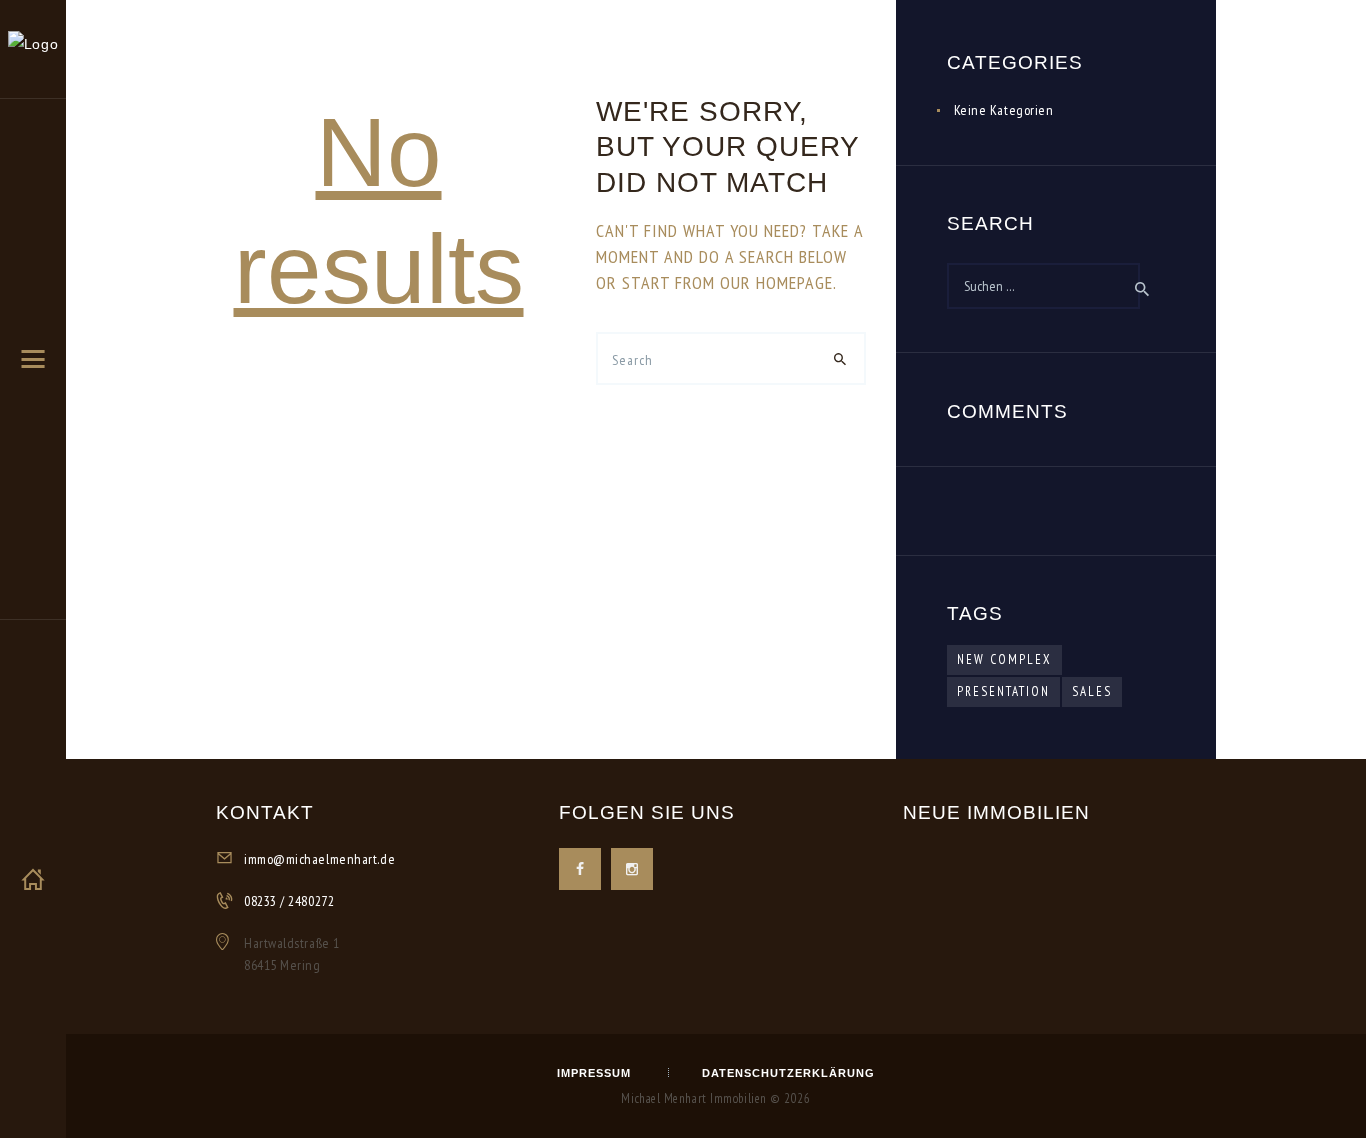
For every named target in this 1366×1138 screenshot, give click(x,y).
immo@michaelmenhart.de (319, 859)
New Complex (1004, 659)
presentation (1003, 691)
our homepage (776, 282)
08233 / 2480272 (289, 901)
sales (1092, 691)
